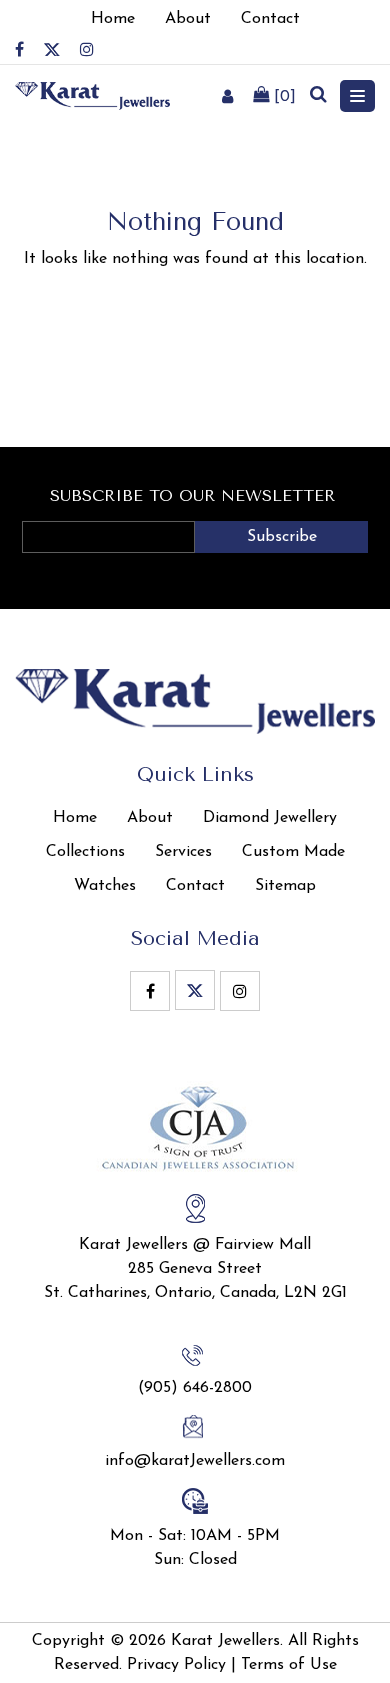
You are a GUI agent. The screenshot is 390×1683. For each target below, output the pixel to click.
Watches (105, 886)
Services (183, 852)
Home (75, 818)
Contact (195, 886)
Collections (85, 852)
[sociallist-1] (19, 49)
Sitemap (285, 886)
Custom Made (293, 852)
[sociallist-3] (87, 49)
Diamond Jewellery (270, 818)
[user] (227, 96)
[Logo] (92, 95)
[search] (318, 96)
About (150, 818)
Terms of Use (289, 1665)
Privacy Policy (176, 1665)
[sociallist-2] (52, 49)
